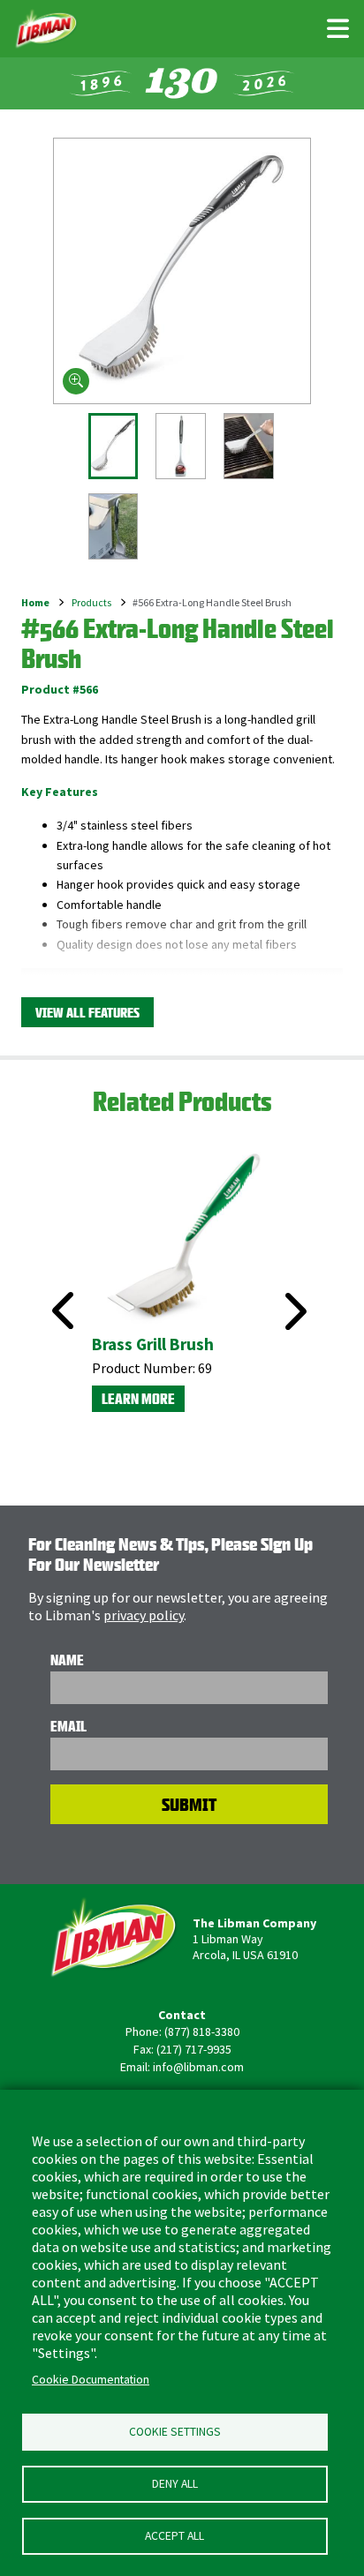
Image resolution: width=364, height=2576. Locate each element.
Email (68, 1726)
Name (67, 1660)
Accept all (174, 2536)
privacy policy (144, 1615)
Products (91, 602)
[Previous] (57, 1290)
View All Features (87, 1013)
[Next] (293, 1311)
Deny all (175, 2484)
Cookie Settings (175, 2432)
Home (35, 602)
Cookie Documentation (91, 2380)
